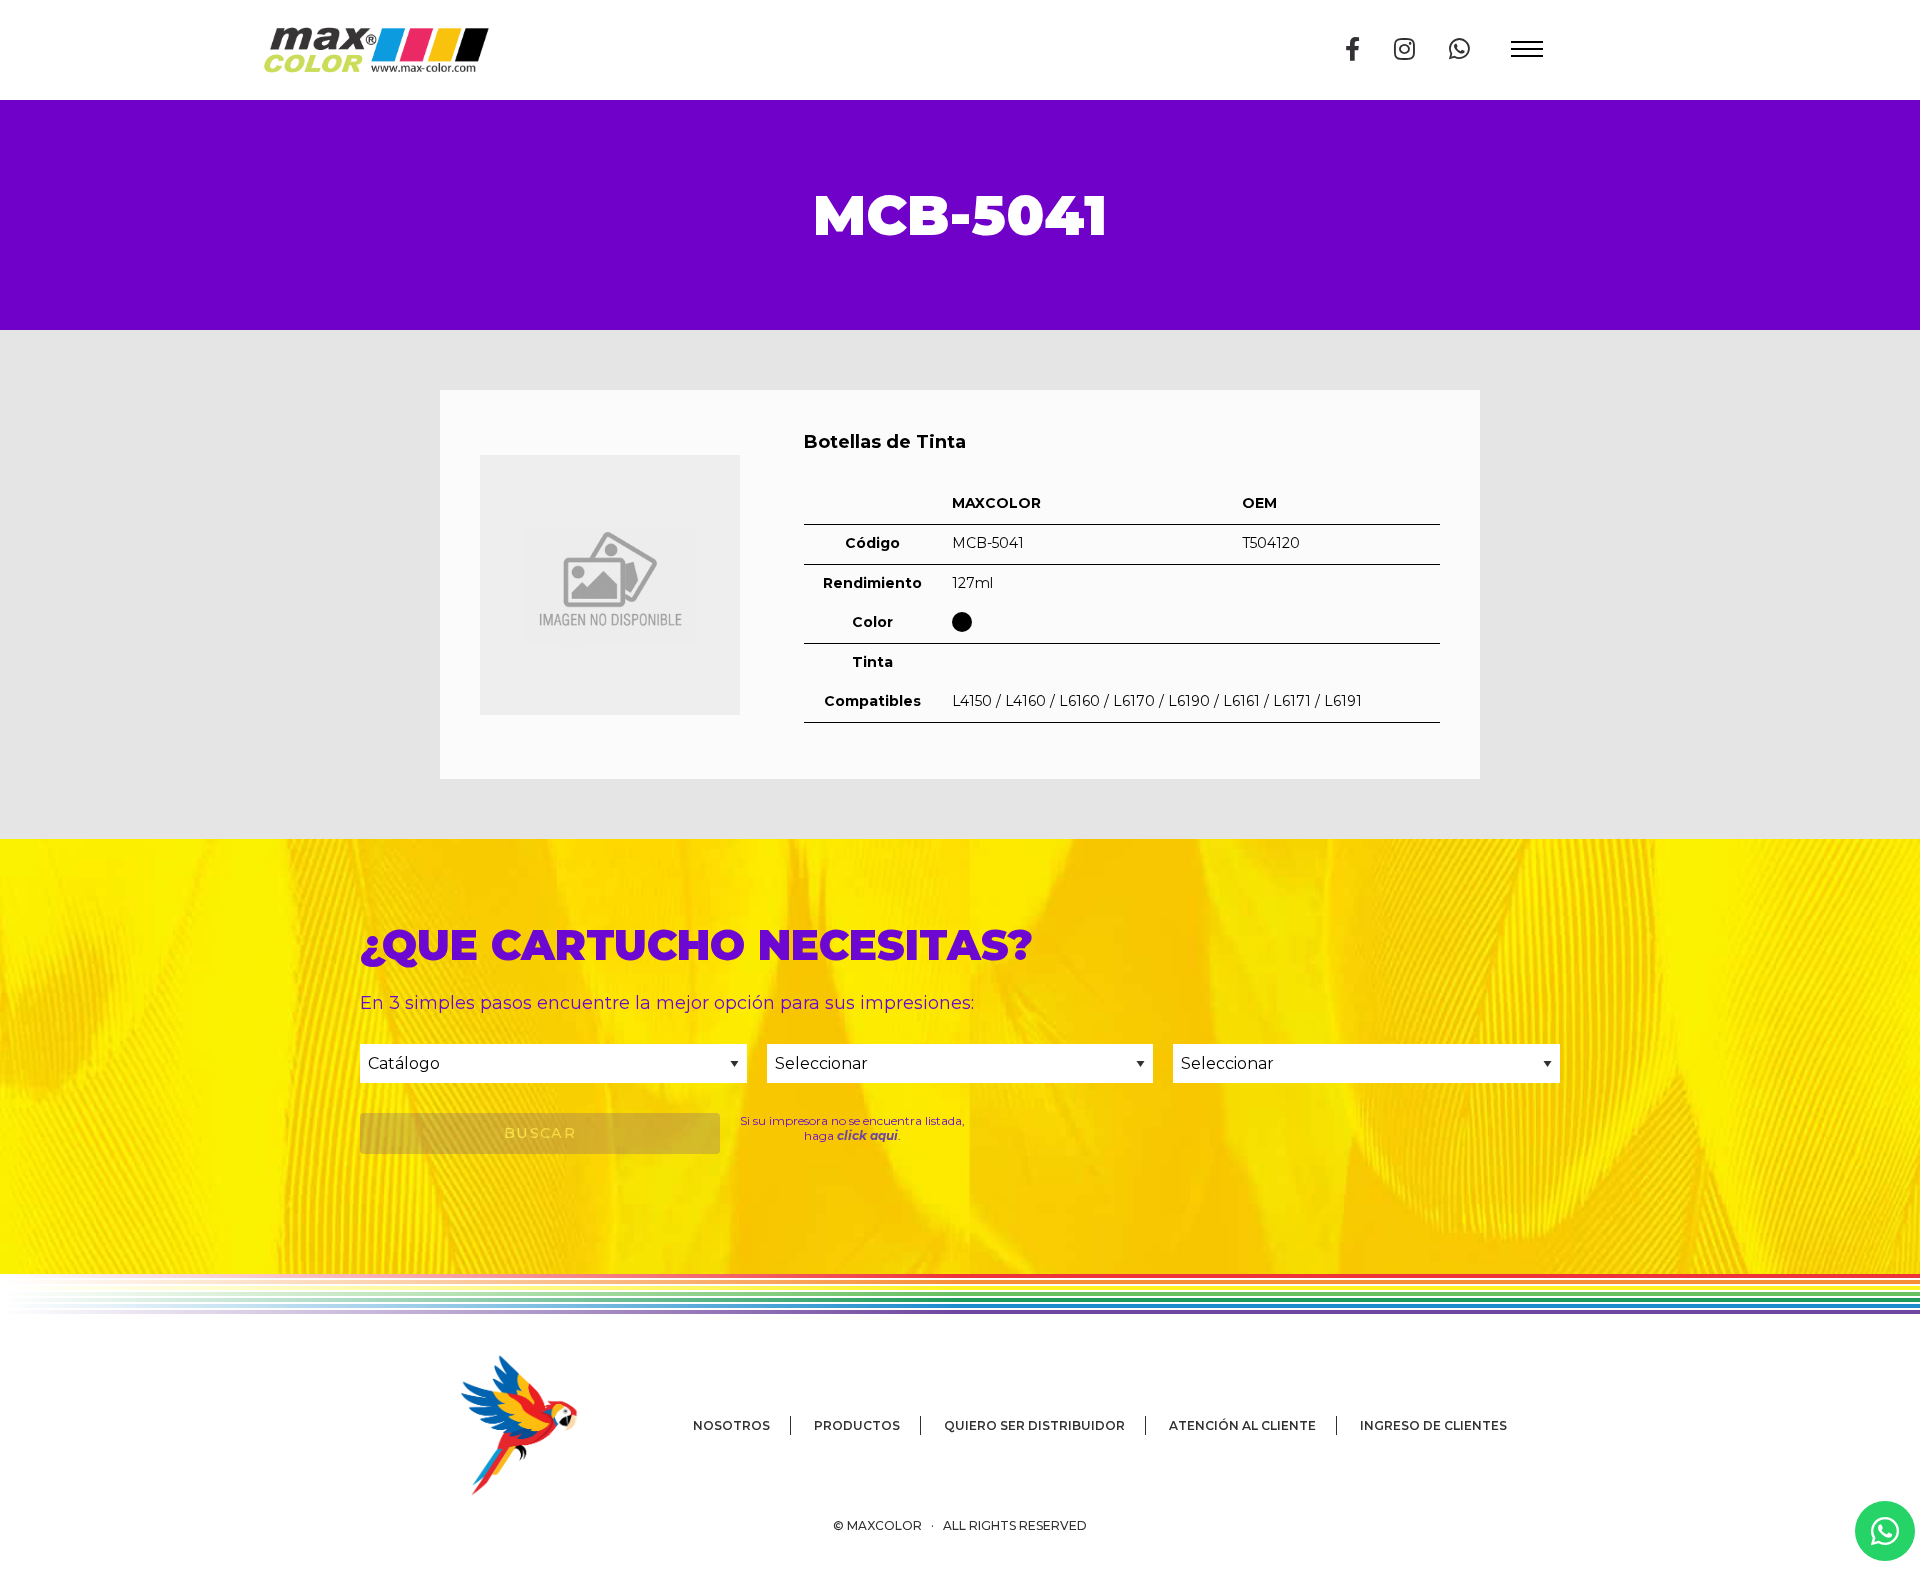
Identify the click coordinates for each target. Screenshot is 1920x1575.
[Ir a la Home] (376, 50)
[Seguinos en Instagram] (1404, 49)
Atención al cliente (1242, 1425)
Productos (857, 1425)
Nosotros (731, 1425)
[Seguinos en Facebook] (1352, 49)
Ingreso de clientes (1433, 1425)
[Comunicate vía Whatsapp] (1459, 49)
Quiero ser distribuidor (1034, 1425)
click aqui (867, 1135)
